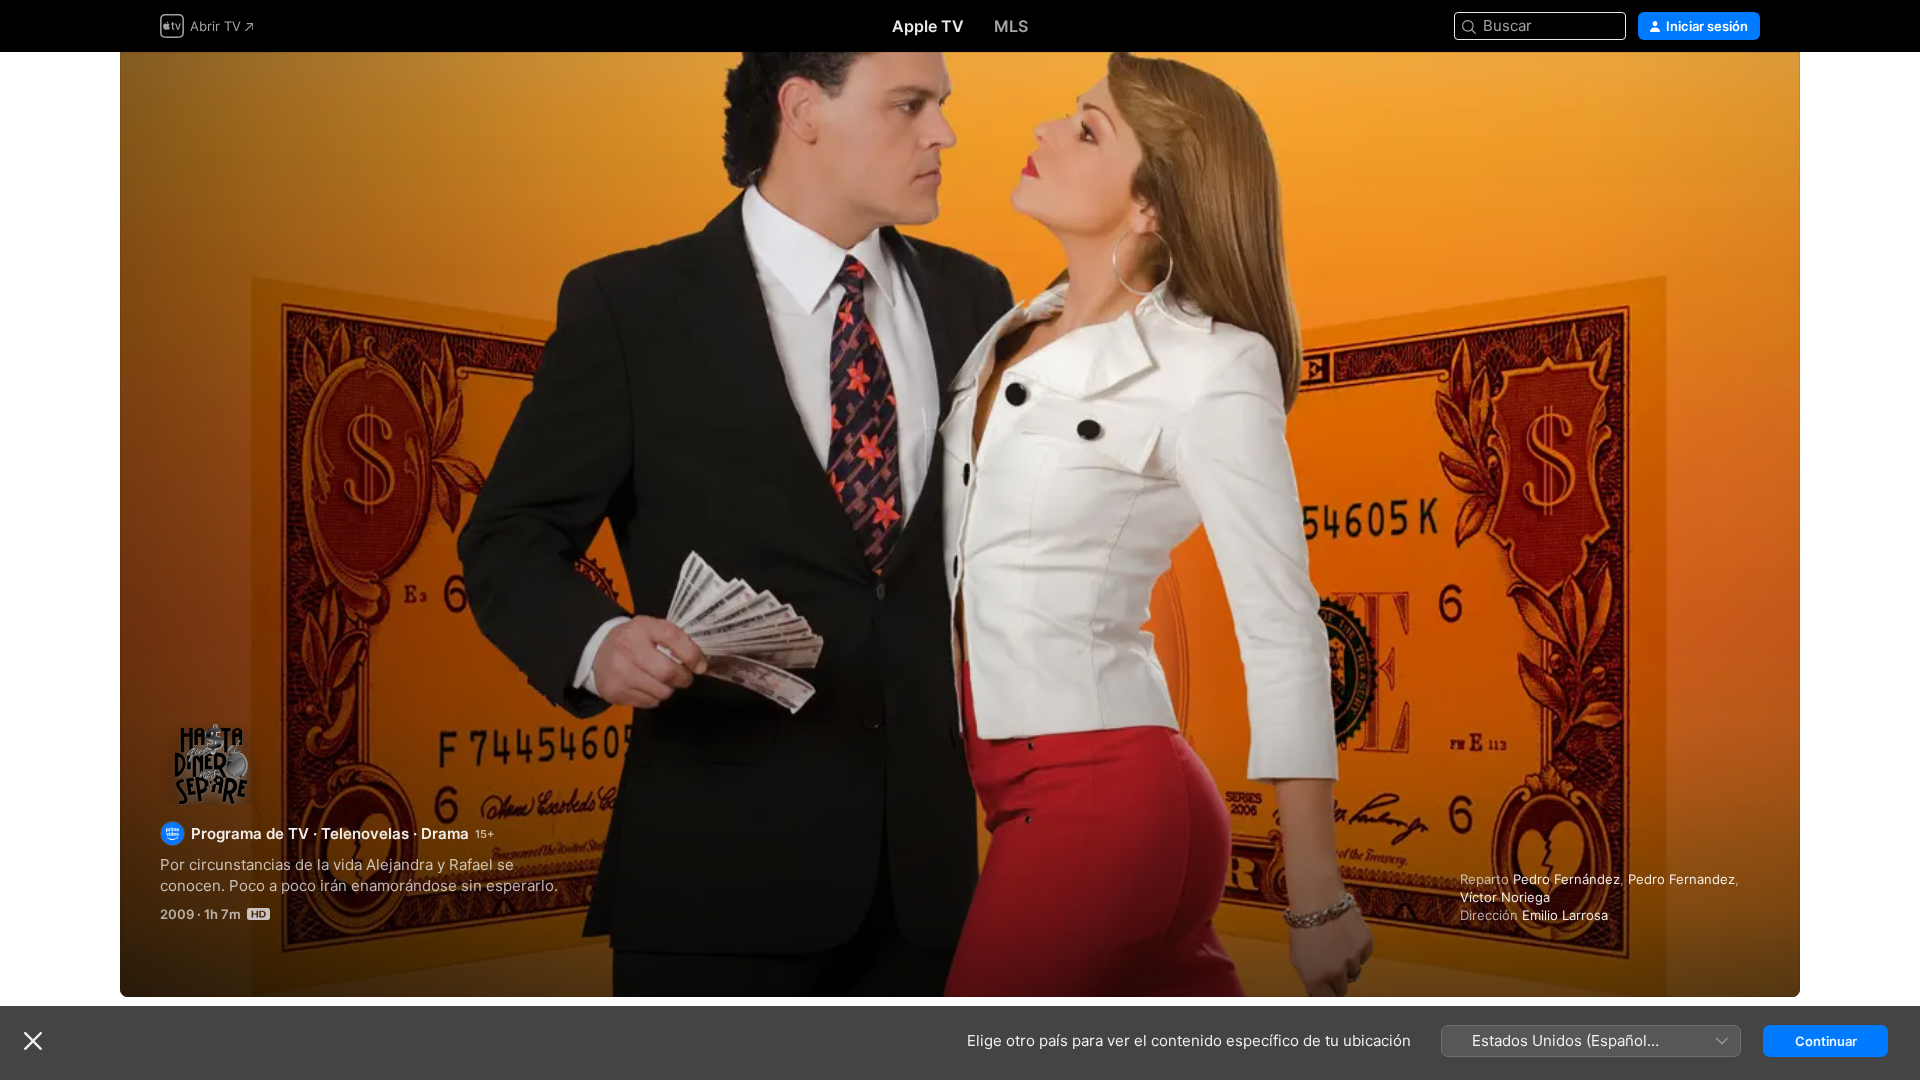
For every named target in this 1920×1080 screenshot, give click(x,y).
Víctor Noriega (1505, 897)
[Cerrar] (33, 1041)
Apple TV (928, 26)
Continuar (1826, 1041)
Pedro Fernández (1566, 879)
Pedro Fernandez (1681, 879)
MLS (1011, 26)
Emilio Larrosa (1565, 915)
